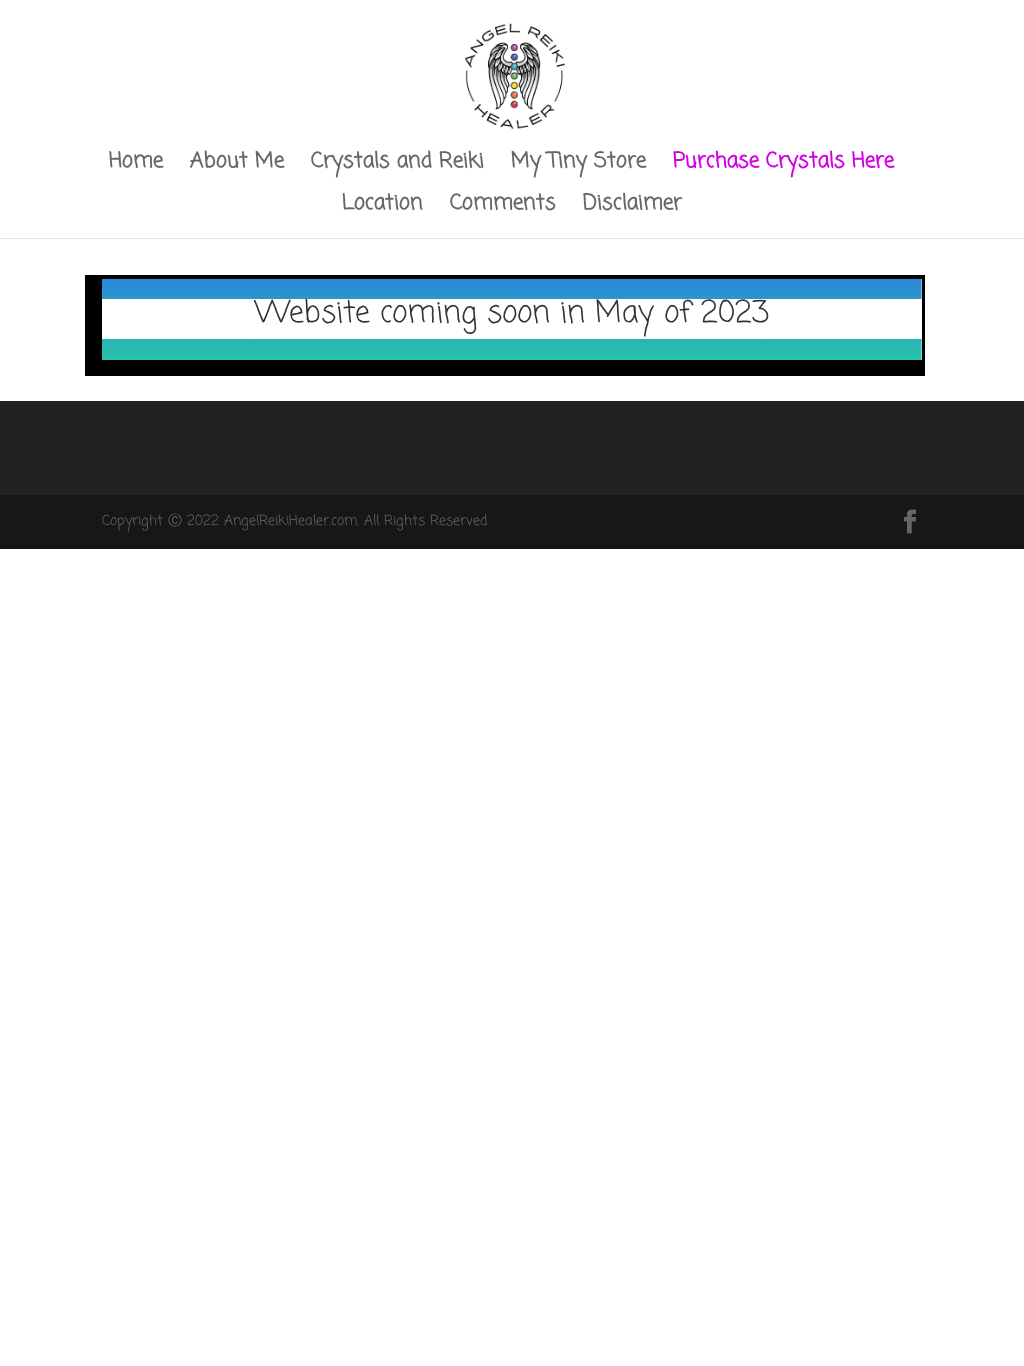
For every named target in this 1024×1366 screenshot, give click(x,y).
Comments (503, 207)
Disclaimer (632, 207)
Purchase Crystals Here (783, 165)
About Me (237, 165)
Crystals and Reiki (397, 165)
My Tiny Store (578, 165)
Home (136, 165)
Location (382, 207)
